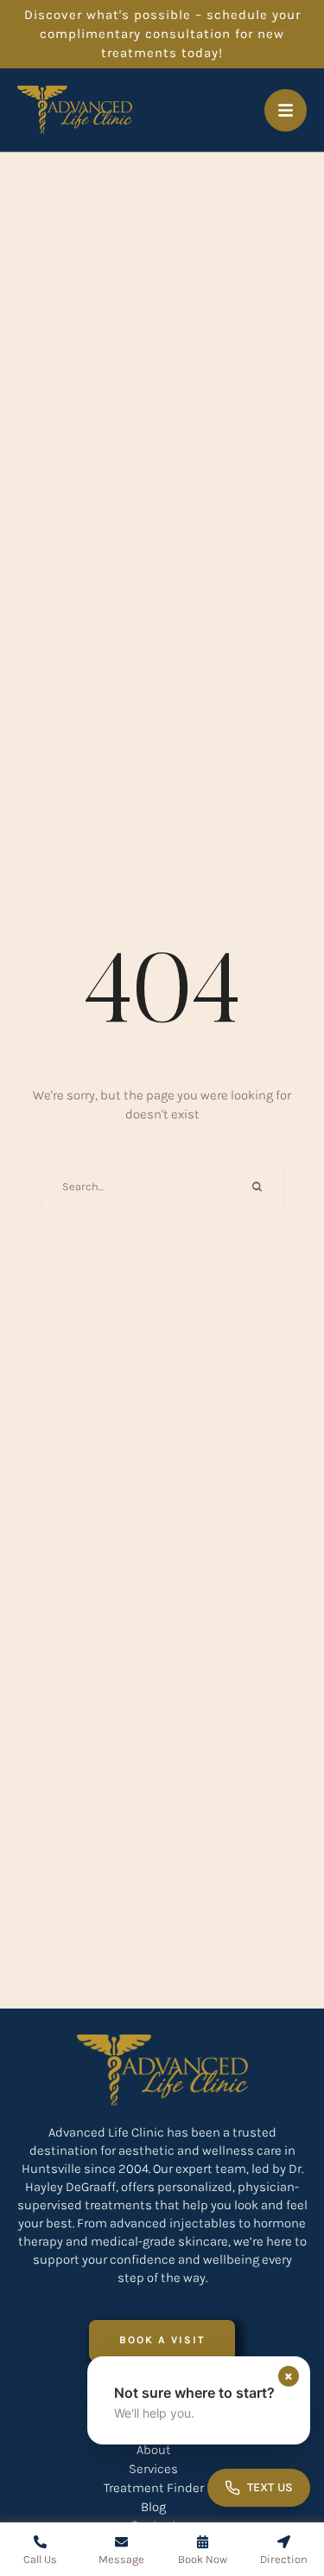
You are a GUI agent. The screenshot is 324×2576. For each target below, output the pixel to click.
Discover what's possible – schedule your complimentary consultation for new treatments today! (162, 34)
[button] (162, 2340)
